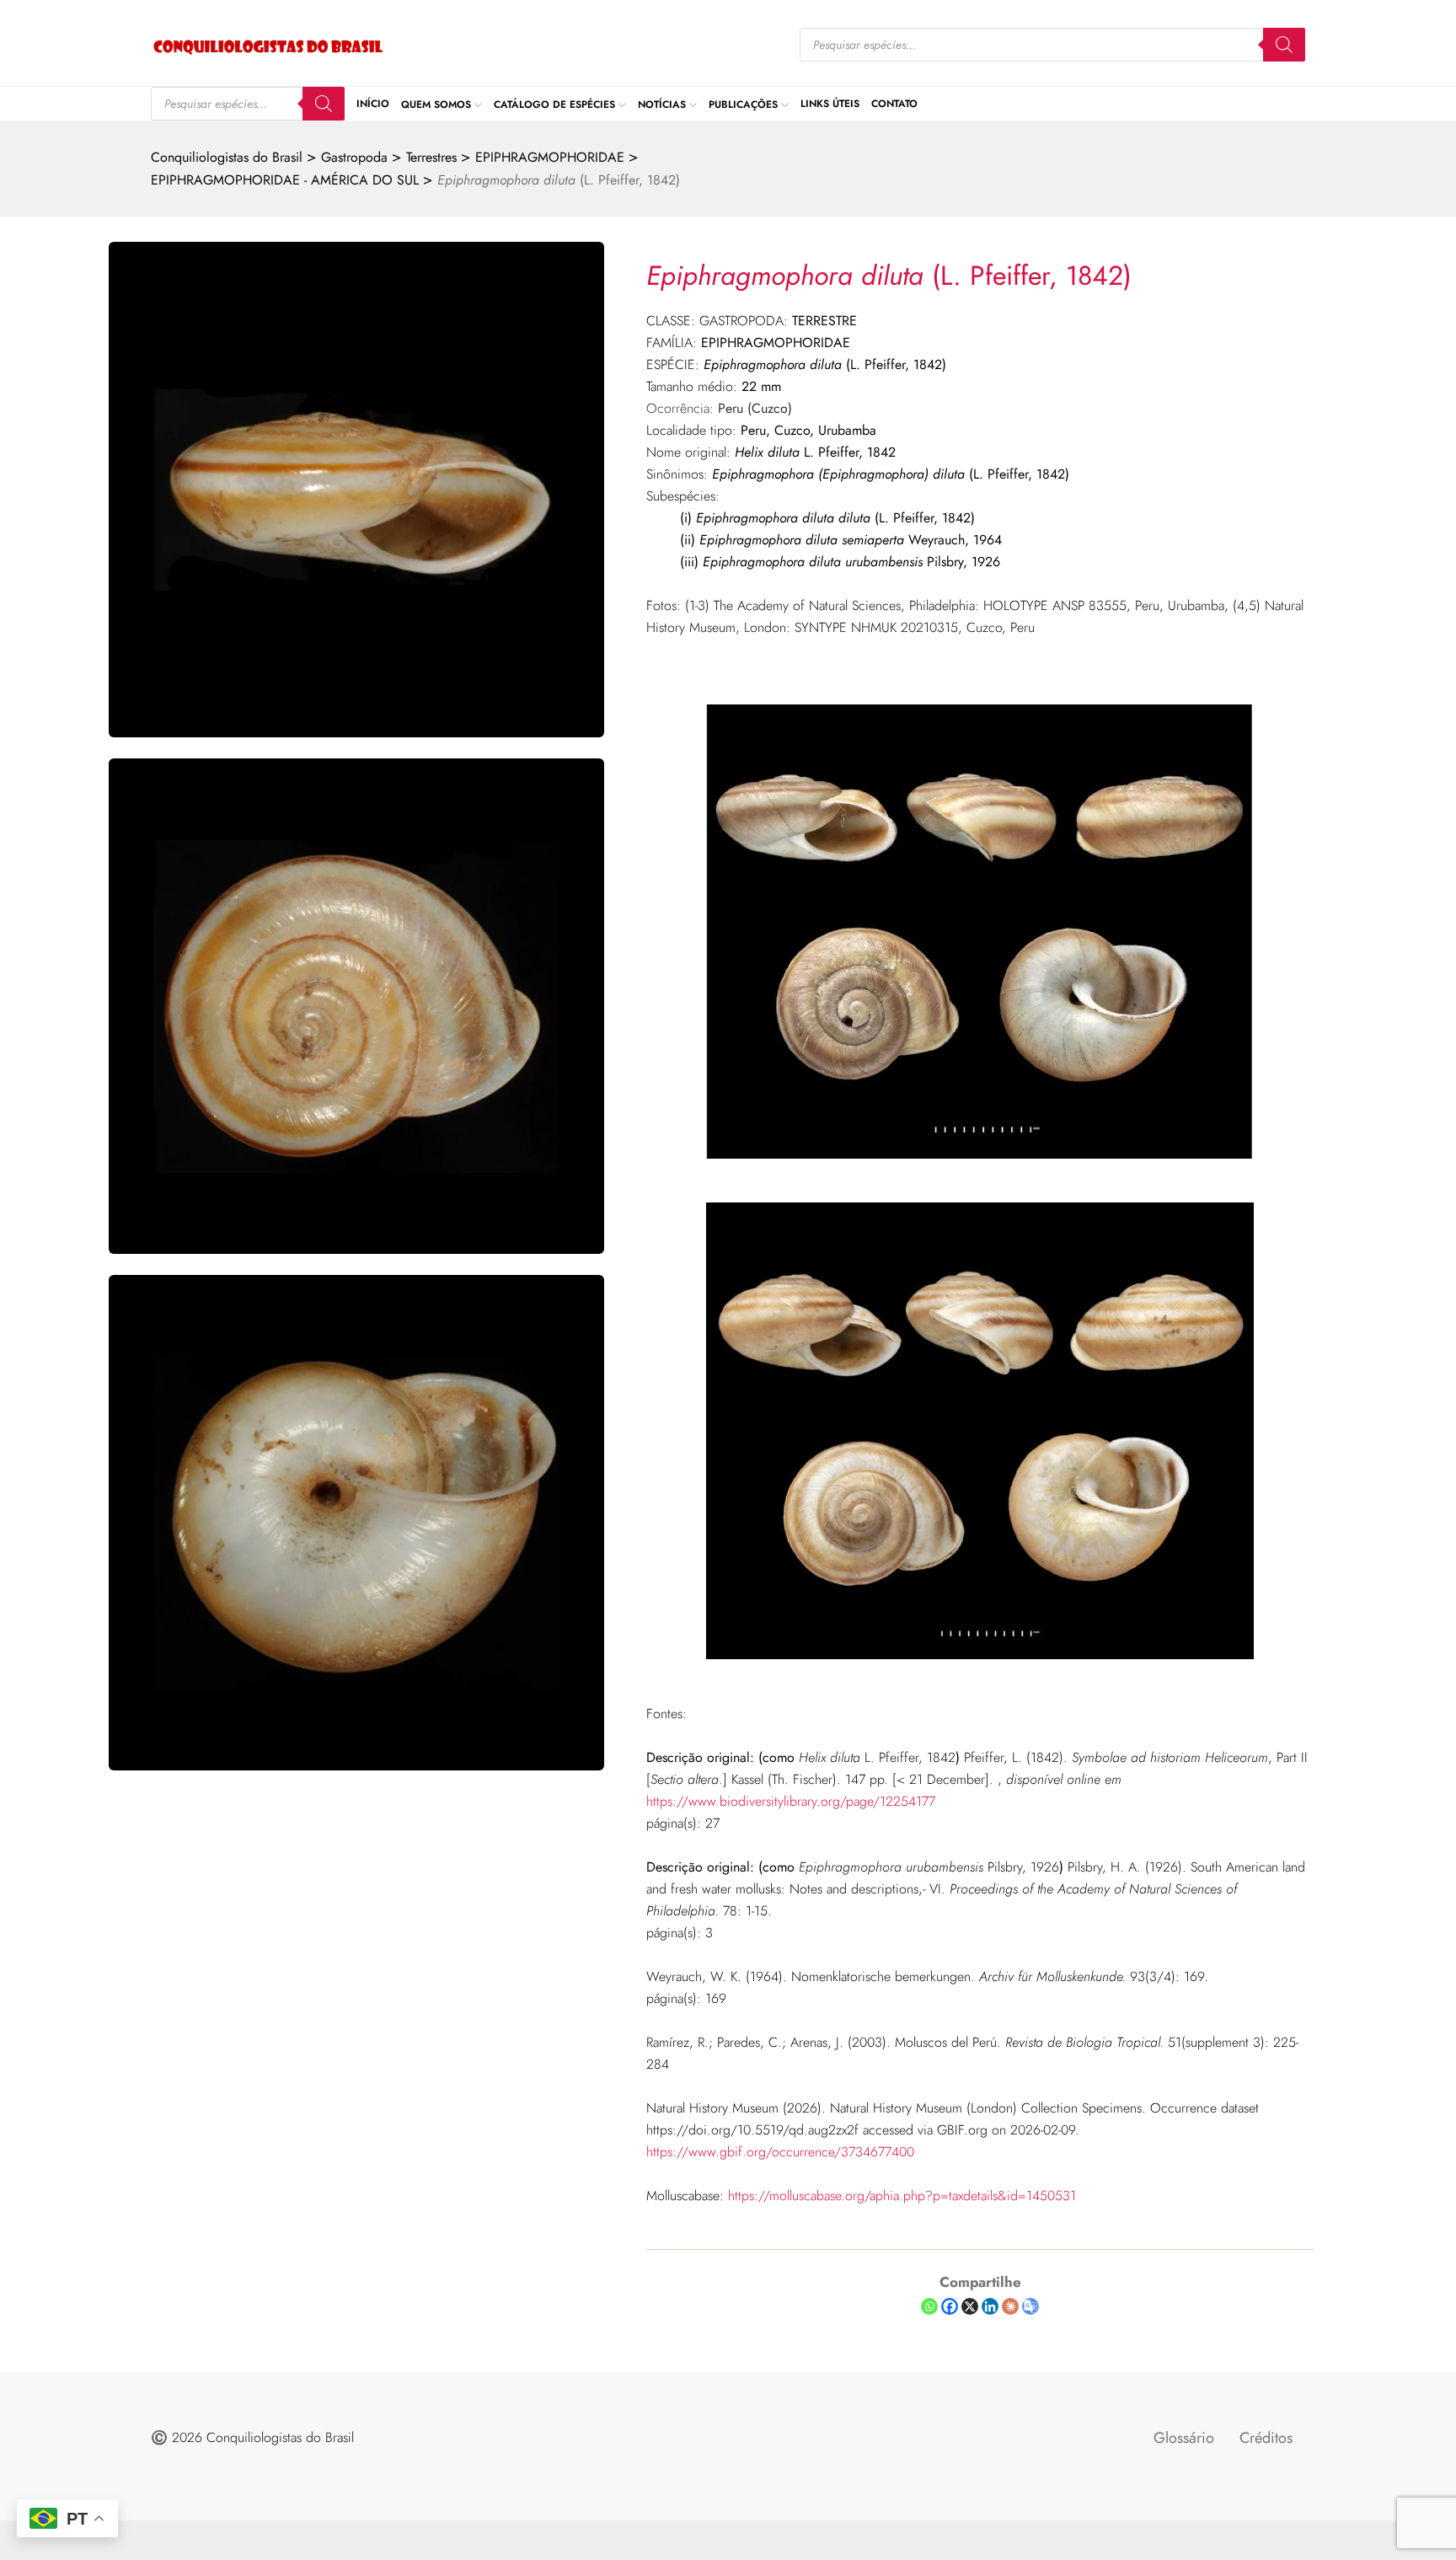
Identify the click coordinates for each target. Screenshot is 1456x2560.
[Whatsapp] (929, 2306)
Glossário (1184, 2438)
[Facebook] (950, 2306)
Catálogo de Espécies (554, 104)
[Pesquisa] (1284, 45)
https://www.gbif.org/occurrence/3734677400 (780, 2152)
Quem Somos (436, 104)
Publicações (743, 104)
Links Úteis (830, 104)
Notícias (662, 104)
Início (373, 104)
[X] (970, 2306)
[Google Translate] (1030, 2306)
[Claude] (1010, 2306)
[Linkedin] (990, 2306)
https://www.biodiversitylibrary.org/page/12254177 (791, 1801)
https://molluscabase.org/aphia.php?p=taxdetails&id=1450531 (902, 2196)
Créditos (1266, 2438)
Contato (894, 104)
